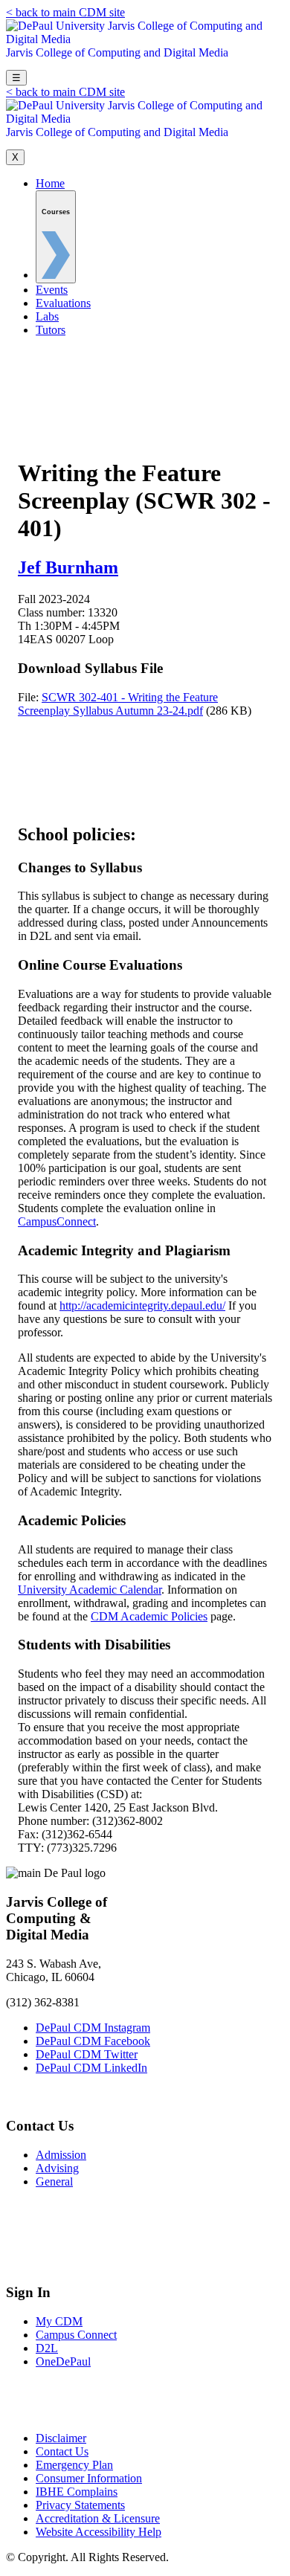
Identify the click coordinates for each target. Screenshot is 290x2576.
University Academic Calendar (90, 1590)
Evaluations (63, 303)
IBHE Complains (77, 2492)
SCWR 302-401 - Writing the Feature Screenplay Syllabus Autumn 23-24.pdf (118, 704)
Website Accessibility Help (99, 2532)
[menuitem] (56, 237)
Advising (57, 2168)
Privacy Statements (80, 2505)
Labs (47, 316)
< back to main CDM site (65, 12)
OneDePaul (63, 2361)
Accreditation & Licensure (98, 2518)
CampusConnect (57, 1221)
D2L (47, 2348)
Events (52, 290)
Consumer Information (89, 2478)
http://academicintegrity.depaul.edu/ (142, 1305)
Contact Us (62, 2451)
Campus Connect (76, 2335)
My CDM (59, 2321)
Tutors (51, 330)
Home (50, 183)
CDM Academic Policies (149, 1616)
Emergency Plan (74, 2465)
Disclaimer (61, 2438)
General (54, 2181)
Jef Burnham (68, 567)
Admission (61, 2155)
